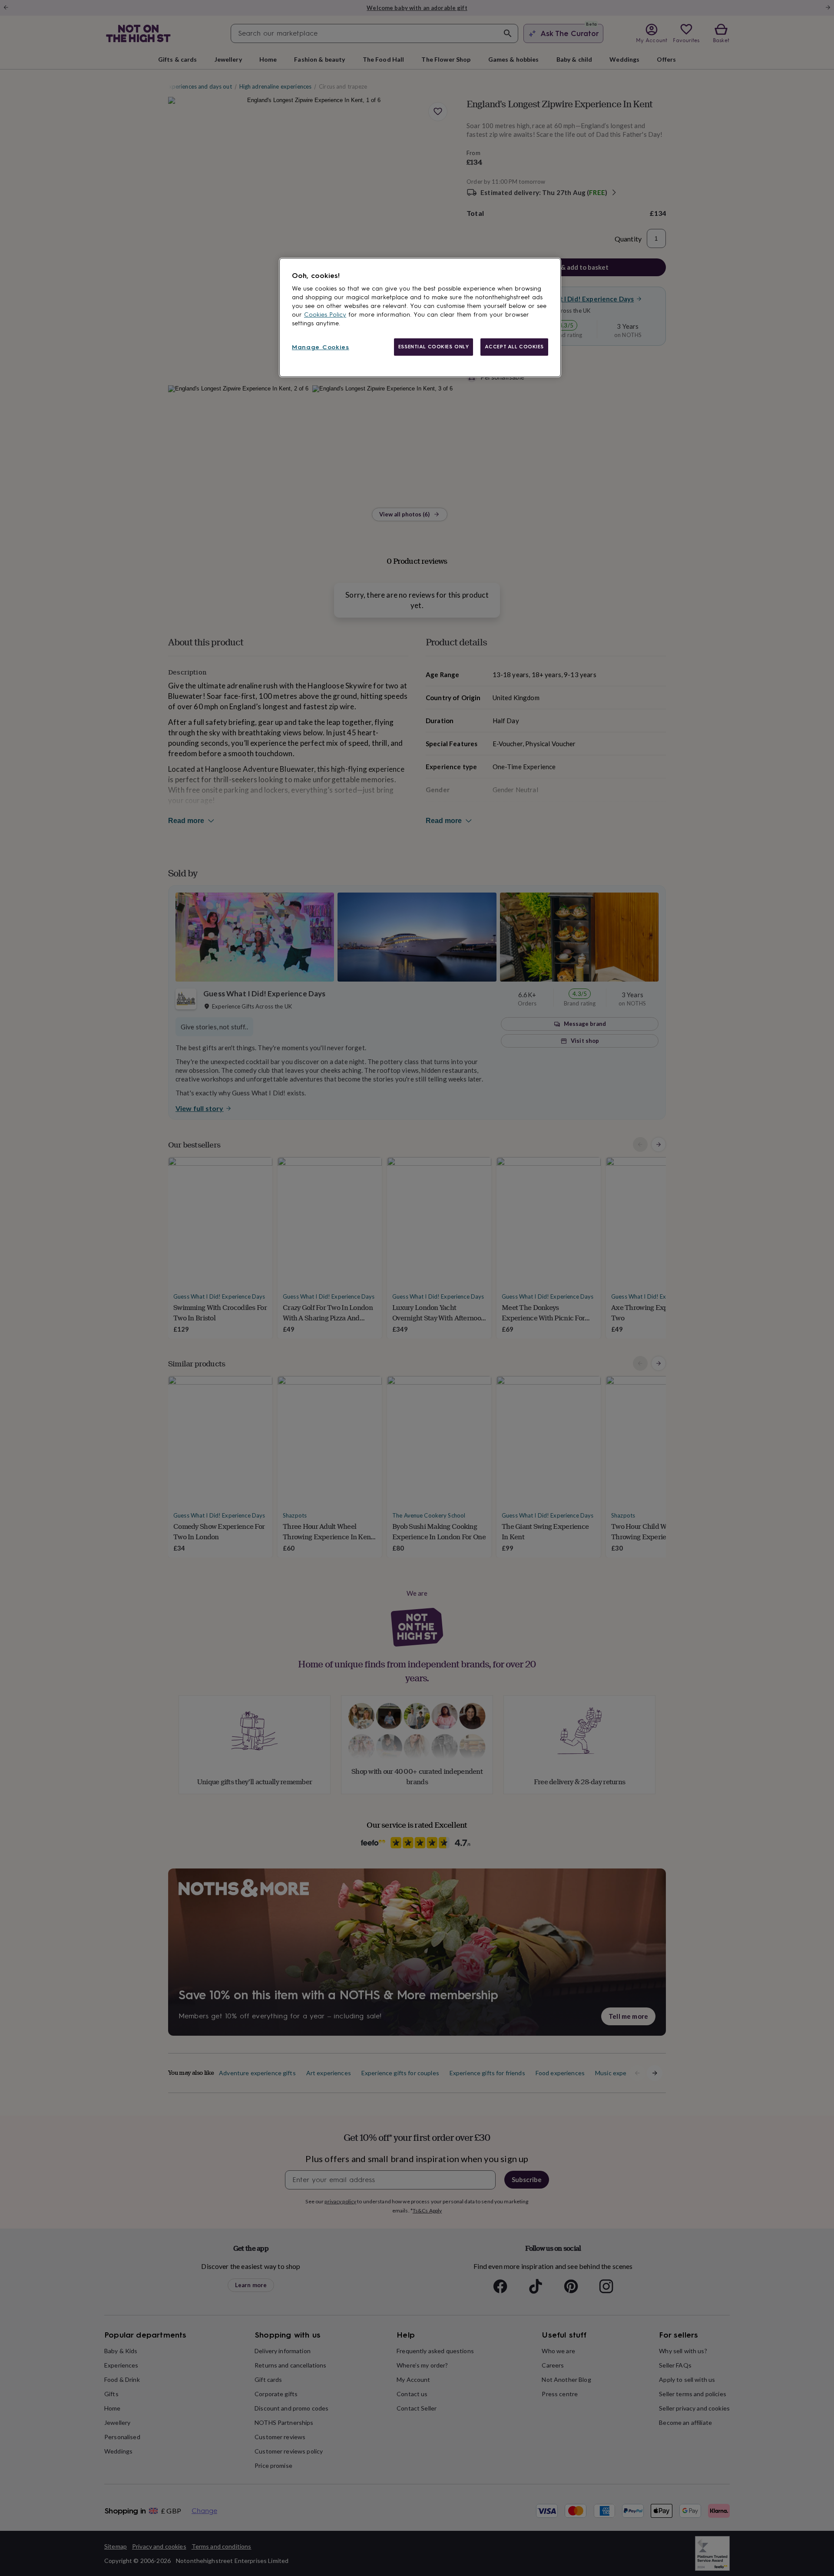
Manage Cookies (321, 347)
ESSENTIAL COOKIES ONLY (434, 347)
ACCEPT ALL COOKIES (514, 347)
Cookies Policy (325, 315)
